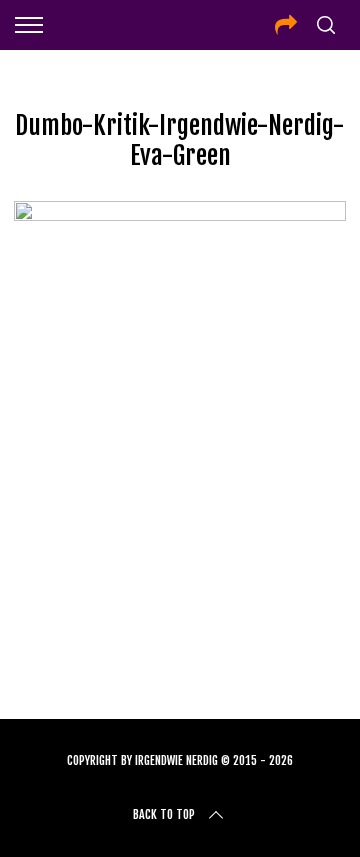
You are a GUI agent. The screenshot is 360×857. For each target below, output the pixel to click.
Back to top (164, 814)
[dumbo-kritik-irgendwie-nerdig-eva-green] (179, 214)
